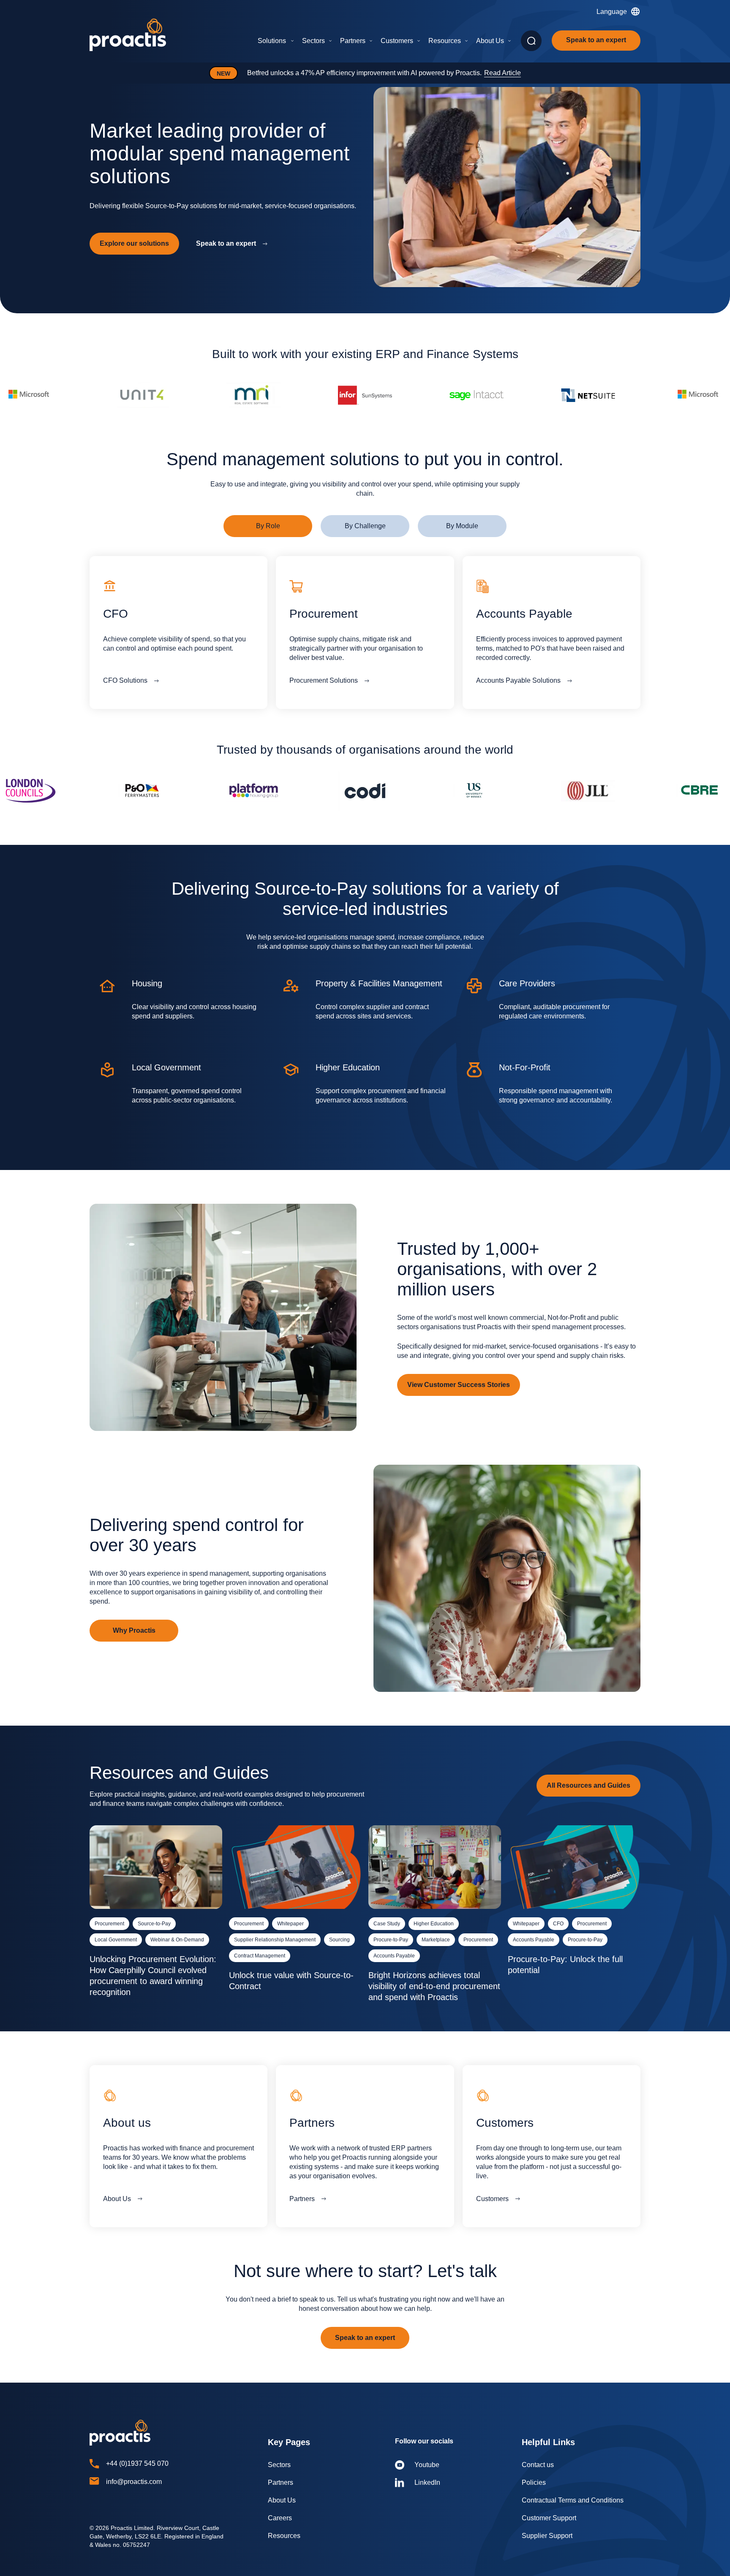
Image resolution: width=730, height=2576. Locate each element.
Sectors (313, 41)
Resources (445, 41)
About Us (490, 41)
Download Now (467, 73)
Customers (397, 41)
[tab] (268, 526)
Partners (353, 41)
